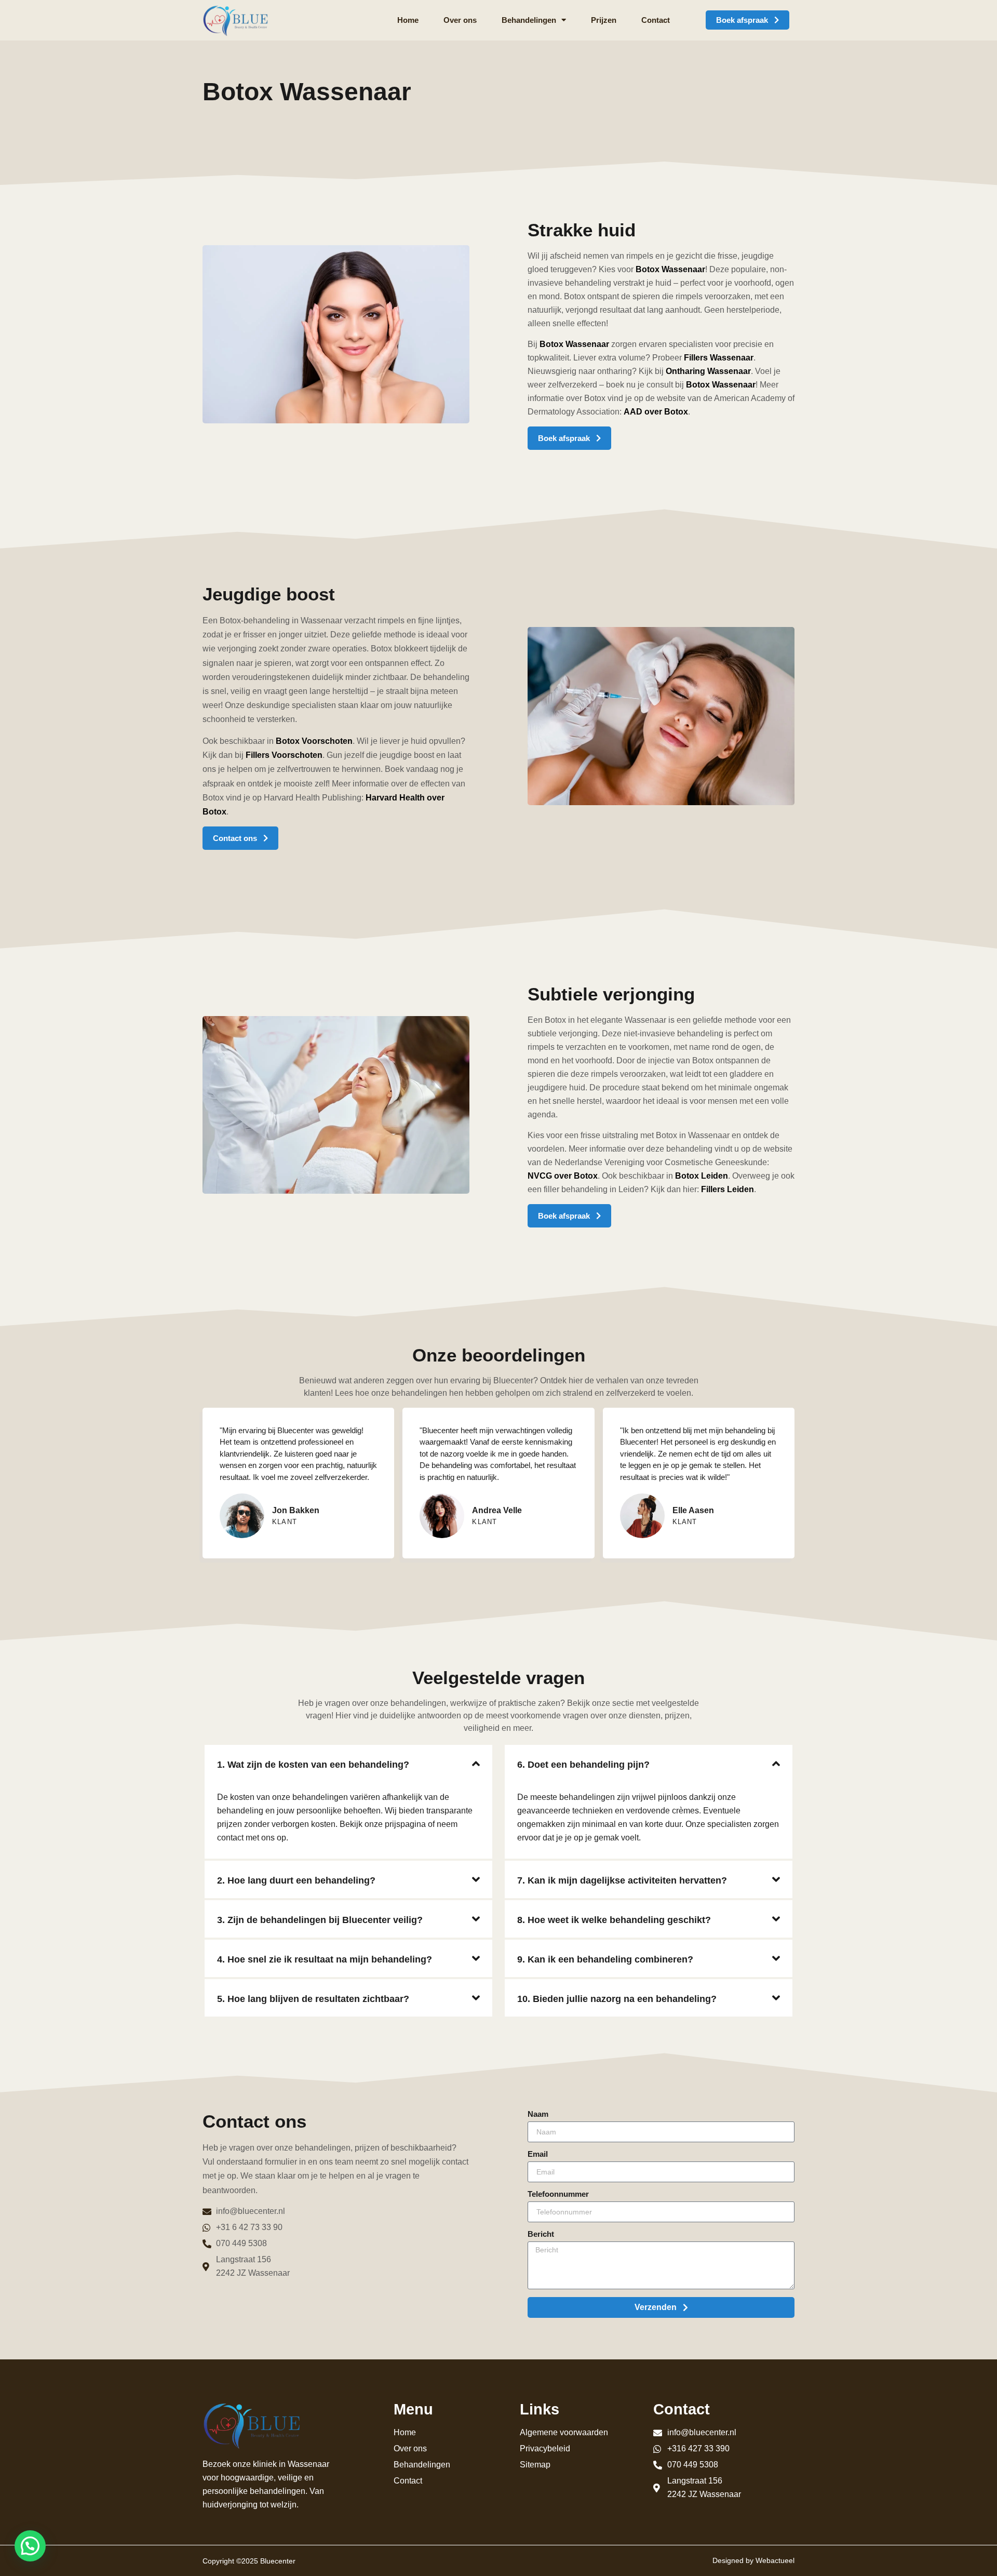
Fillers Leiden (727, 1189)
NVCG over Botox (563, 1176)
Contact (656, 20)
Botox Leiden (702, 1176)
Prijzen (604, 20)
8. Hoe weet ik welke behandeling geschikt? (614, 1920)
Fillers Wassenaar (719, 358)
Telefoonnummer (558, 2194)
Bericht (541, 2234)
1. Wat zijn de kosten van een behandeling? (313, 1765)
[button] (348, 1764)
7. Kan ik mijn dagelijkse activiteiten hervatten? (622, 1880)
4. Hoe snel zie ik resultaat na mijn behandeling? (325, 1959)
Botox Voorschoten (314, 741)
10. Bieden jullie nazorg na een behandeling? (617, 1999)
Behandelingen (529, 20)
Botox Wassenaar (670, 269)
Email (538, 2154)
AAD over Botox (656, 412)
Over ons (460, 20)
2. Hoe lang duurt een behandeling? (296, 1880)
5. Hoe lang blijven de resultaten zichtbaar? (313, 1999)
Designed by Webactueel (753, 2560)
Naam (538, 2114)
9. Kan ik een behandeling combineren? (605, 1959)
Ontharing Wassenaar (708, 371)
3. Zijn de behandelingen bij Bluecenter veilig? (320, 1920)
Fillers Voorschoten (284, 755)
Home (408, 20)
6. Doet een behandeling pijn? (583, 1765)
